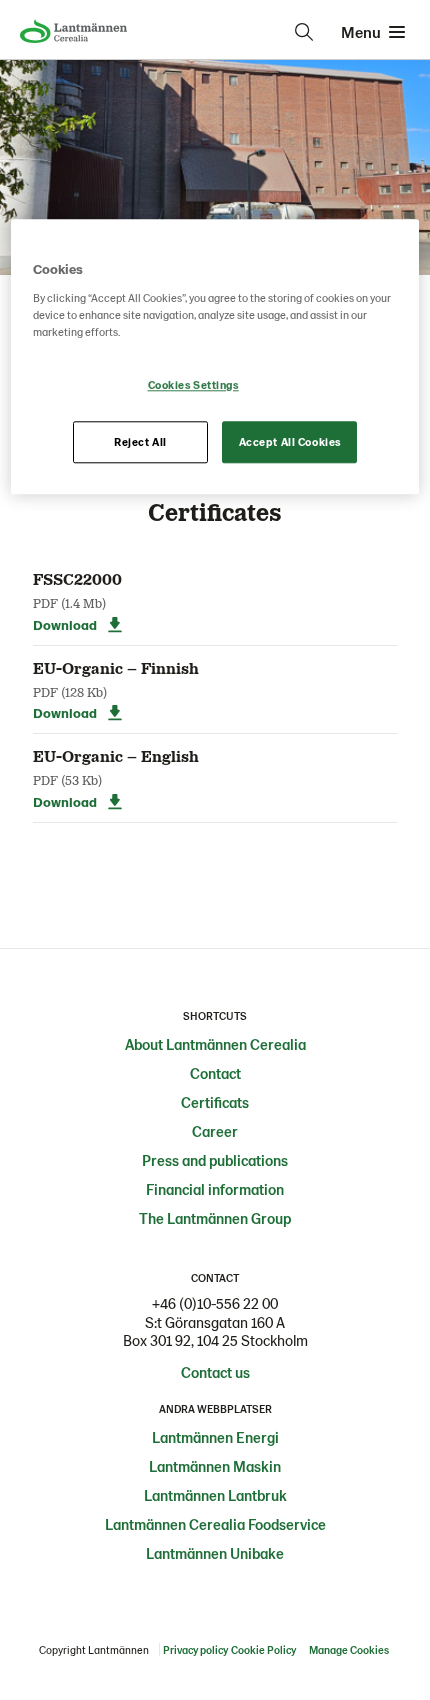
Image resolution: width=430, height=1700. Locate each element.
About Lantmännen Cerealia (215, 1044)
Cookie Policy (263, 1649)
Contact (215, 1073)
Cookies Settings (193, 384)
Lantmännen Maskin (215, 1466)
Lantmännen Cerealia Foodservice (215, 1524)
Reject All (140, 441)
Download (65, 624)
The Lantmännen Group (215, 1218)
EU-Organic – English (116, 755)
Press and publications (215, 1160)
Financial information (215, 1189)
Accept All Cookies (290, 441)
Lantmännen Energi (215, 1437)
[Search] (304, 32)
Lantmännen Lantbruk (215, 1495)
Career (215, 1131)
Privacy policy (195, 1649)
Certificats (215, 1102)
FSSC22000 (77, 578)
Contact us (215, 1372)
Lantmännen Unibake (215, 1553)
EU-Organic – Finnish (116, 667)
